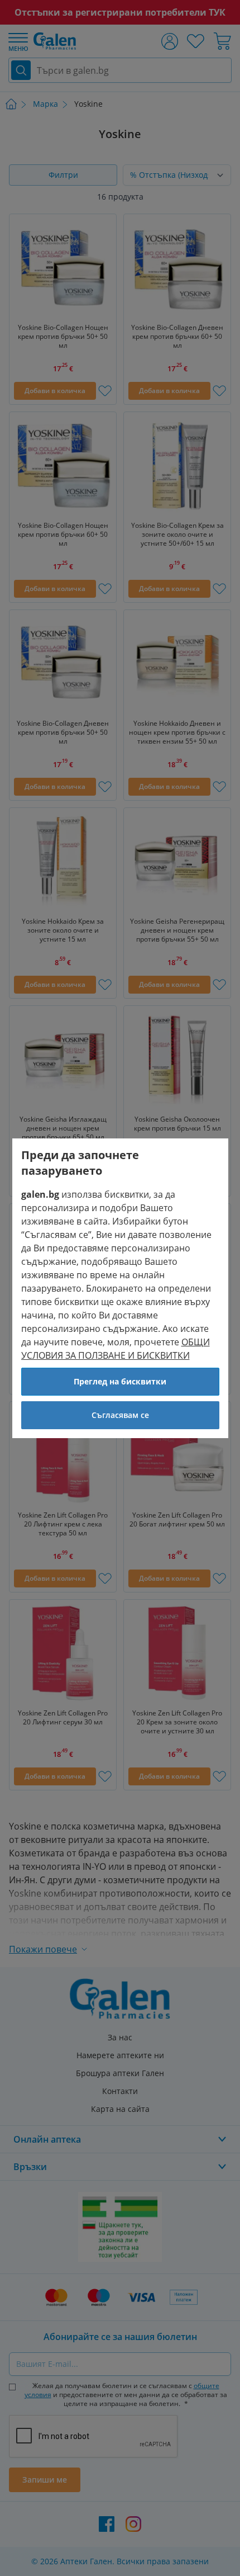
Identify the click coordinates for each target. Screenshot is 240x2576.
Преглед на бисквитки (120, 1381)
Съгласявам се (120, 1415)
